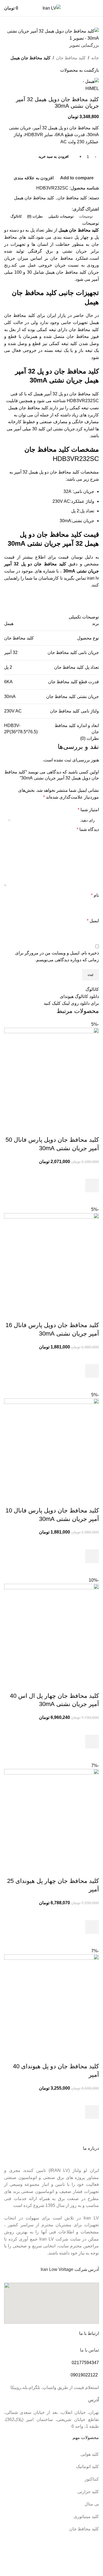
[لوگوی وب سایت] (52, 8)
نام (95, 895)
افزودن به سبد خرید (54, 157)
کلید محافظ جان (71, 58)
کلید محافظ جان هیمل (30, 58)
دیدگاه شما (88, 829)
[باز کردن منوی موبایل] (97, 8)
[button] (92, 1185)
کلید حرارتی (88, 2492)
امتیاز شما (88, 810)
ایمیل (93, 921)
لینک (66, 1003)
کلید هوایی (90, 2454)
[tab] (86, 217)
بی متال (92, 2504)
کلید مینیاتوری (86, 2517)
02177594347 (85, 2363)
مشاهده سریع (92, 1199)
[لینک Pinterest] (69, 209)
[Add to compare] (92, 1129)
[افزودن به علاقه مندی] (92, 1172)
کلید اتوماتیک (87, 2467)
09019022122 (84, 2375)
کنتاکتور (92, 2479)
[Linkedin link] (62, 209)
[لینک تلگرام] (56, 209)
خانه (95, 58)
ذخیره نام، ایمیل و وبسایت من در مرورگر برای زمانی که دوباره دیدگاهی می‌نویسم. (57, 956)
